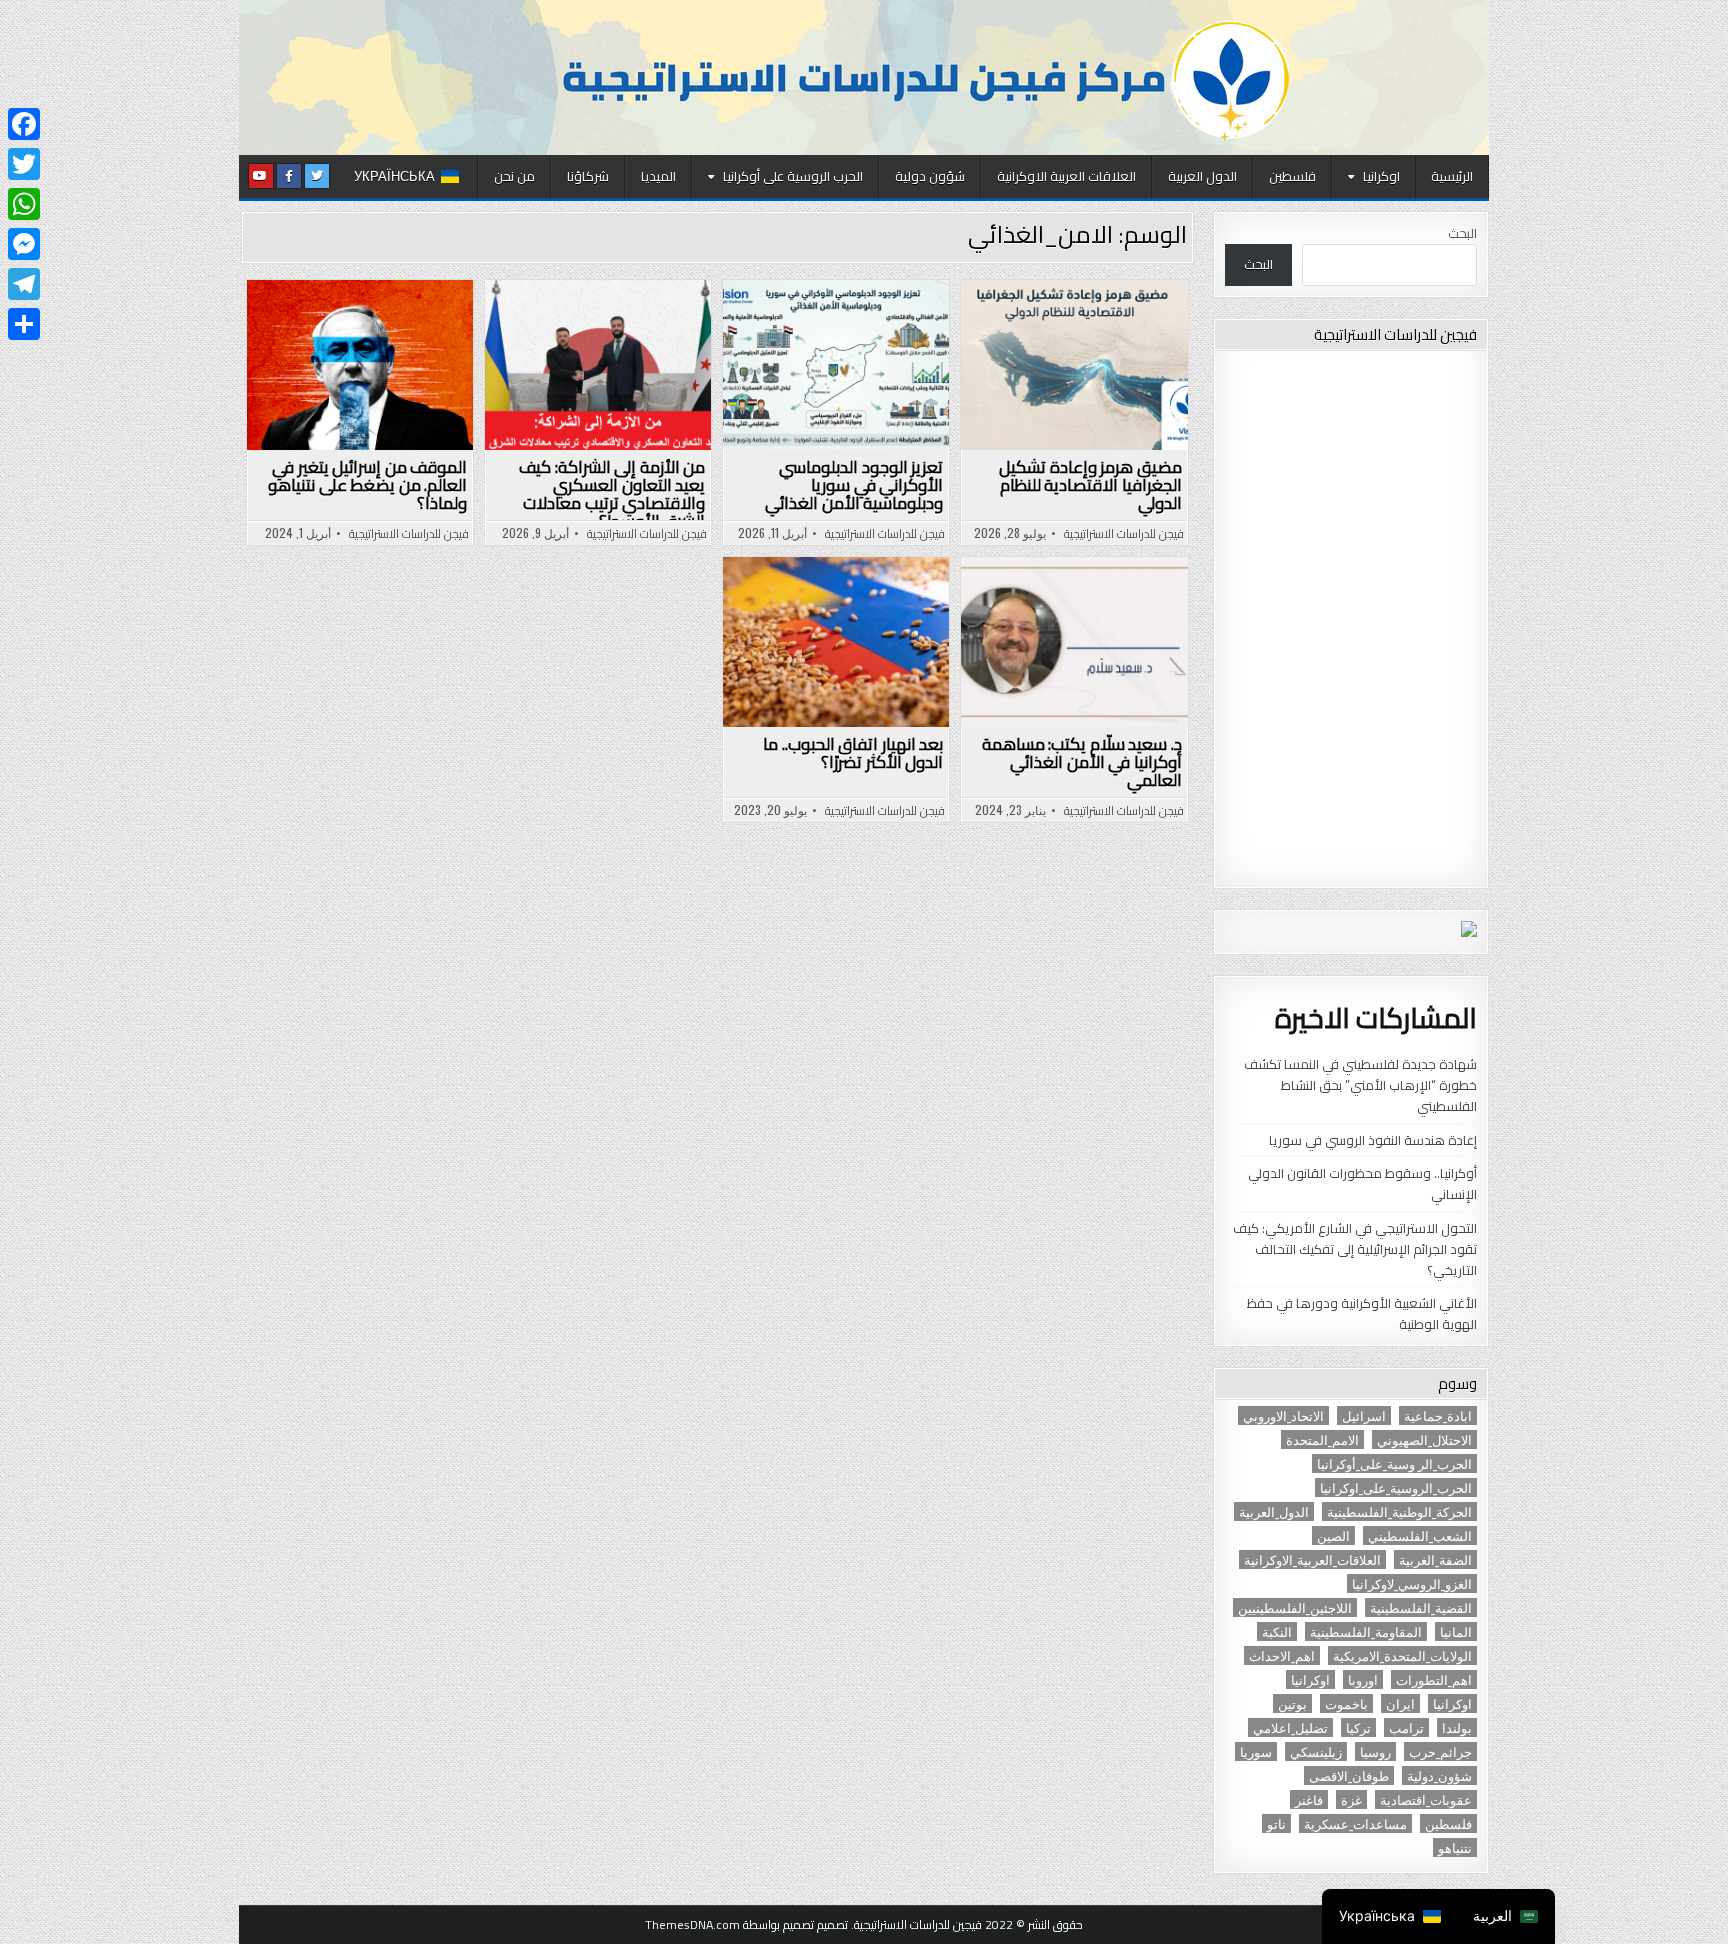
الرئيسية (1452, 176)
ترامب (1406, 1727)
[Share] (24, 324)
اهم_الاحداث (1282, 1655)
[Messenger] (24, 244)
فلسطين (1292, 176)
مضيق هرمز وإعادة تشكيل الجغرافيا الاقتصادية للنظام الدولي (1090, 485)
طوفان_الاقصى (1349, 1775)
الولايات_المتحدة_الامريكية (1402, 1655)
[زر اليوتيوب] (261, 176)
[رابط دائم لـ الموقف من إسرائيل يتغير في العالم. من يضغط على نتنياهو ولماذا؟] (360, 365)
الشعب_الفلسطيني (1420, 1535)
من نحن (514, 176)
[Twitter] (24, 164)
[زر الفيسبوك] (289, 176)
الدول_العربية (1274, 1511)
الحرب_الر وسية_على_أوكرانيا (1394, 1463)
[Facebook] (24, 124)
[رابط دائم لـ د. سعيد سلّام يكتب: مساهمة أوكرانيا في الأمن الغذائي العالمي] (1074, 642)
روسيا (1375, 1751)
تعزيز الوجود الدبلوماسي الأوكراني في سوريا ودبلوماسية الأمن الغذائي (854, 485)
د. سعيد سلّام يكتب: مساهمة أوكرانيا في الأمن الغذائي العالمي (1082, 762)
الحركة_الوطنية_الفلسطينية (1399, 1511)
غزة (1351, 1799)
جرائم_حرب (1440, 1751)
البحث (1462, 233)
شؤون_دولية (1439, 1775)
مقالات (752, 353)
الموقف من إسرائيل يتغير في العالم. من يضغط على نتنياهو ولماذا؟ (367, 485)
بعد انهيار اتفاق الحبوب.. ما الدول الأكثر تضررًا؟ (853, 753)
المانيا (1456, 1631)
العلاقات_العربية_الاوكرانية (1312, 1559)
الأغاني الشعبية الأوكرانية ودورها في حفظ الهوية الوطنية (1362, 1313)
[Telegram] (24, 284)
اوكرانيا (1381, 176)
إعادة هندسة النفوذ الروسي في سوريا (1373, 1140)
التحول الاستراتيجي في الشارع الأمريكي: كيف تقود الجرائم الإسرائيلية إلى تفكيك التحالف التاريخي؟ (1355, 1249)
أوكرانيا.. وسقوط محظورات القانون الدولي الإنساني (1362, 1183)
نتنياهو (1455, 1847)
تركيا (1358, 1727)
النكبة (1277, 1631)
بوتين (1292, 1703)
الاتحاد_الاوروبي (1283, 1415)
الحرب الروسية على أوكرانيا (793, 176)
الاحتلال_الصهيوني (1424, 1439)
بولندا (1457, 1727)
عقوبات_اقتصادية (1426, 1799)
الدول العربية (1202, 176)
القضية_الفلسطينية (1421, 1607)
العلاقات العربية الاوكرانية (1066, 176)
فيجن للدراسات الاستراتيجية (1124, 534)
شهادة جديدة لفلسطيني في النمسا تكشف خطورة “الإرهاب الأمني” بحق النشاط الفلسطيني (1360, 1085)
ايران (1400, 1703)
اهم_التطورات (1434, 1679)
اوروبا (1363, 1679)
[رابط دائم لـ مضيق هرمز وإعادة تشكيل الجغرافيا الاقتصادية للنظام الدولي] (1074, 365)
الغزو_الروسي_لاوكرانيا (1412, 1583)
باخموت (1346, 1703)
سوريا (1256, 1751)
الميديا (658, 176)
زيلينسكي (1316, 1751)
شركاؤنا (588, 176)
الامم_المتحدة (1322, 1439)
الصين (1333, 1535)
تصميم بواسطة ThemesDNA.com (729, 1924)
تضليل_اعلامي (1290, 1727)
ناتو (1276, 1823)
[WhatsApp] (24, 204)
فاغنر (1309, 1799)
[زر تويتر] (317, 176)
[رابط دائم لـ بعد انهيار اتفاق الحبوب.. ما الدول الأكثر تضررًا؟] (836, 642)
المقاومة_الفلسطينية (1366, 1631)
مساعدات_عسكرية (1355, 1823)
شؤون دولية (930, 176)
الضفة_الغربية (1435, 1559)
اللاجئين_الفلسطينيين (1295, 1607)
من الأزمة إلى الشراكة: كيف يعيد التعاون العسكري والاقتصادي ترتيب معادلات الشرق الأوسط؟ (612, 494)
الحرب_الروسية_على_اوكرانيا (1396, 1487)
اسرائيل (1364, 1415)
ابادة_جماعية (1438, 1415)
